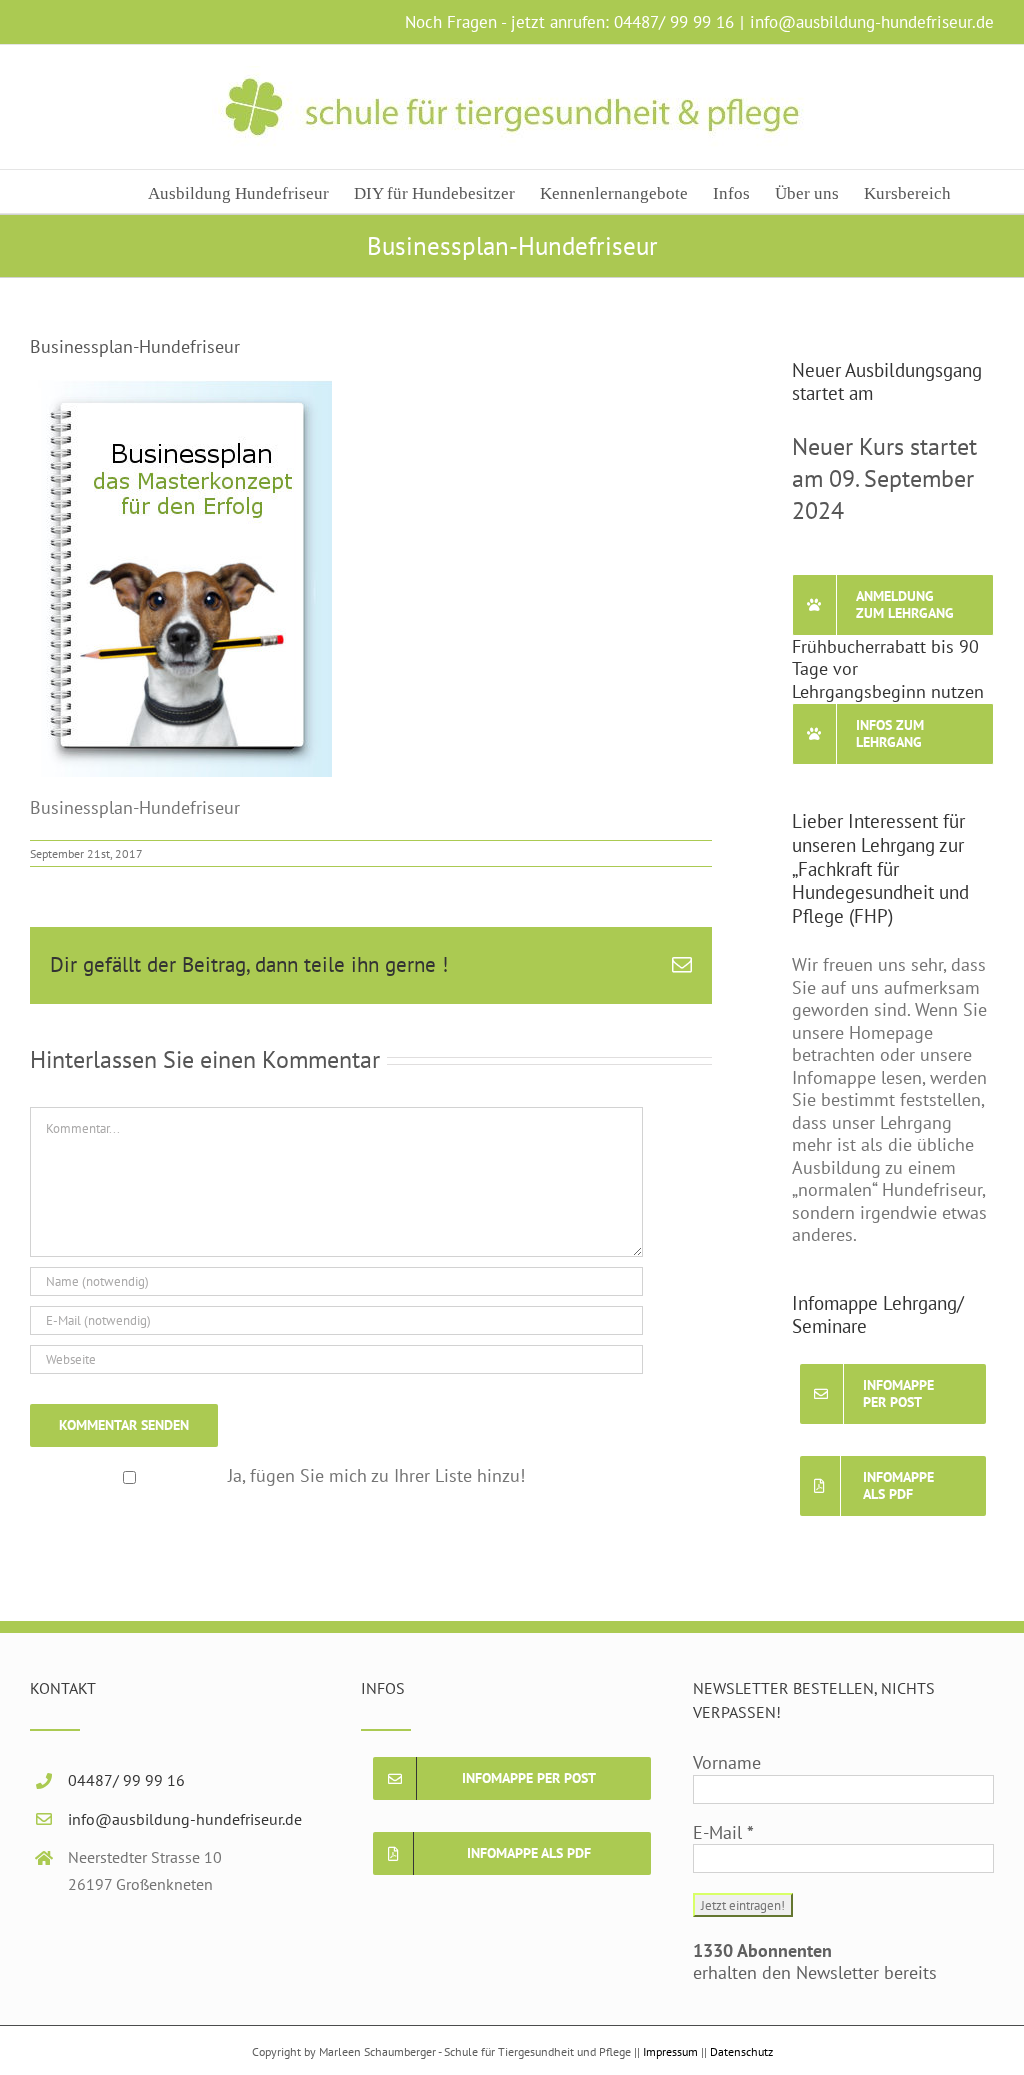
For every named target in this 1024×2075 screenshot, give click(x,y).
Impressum (670, 2051)
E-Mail (723, 1833)
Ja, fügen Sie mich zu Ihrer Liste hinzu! (376, 1475)
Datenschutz (741, 2051)
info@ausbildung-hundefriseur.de (872, 22)
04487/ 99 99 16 (674, 22)
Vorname (727, 1763)
